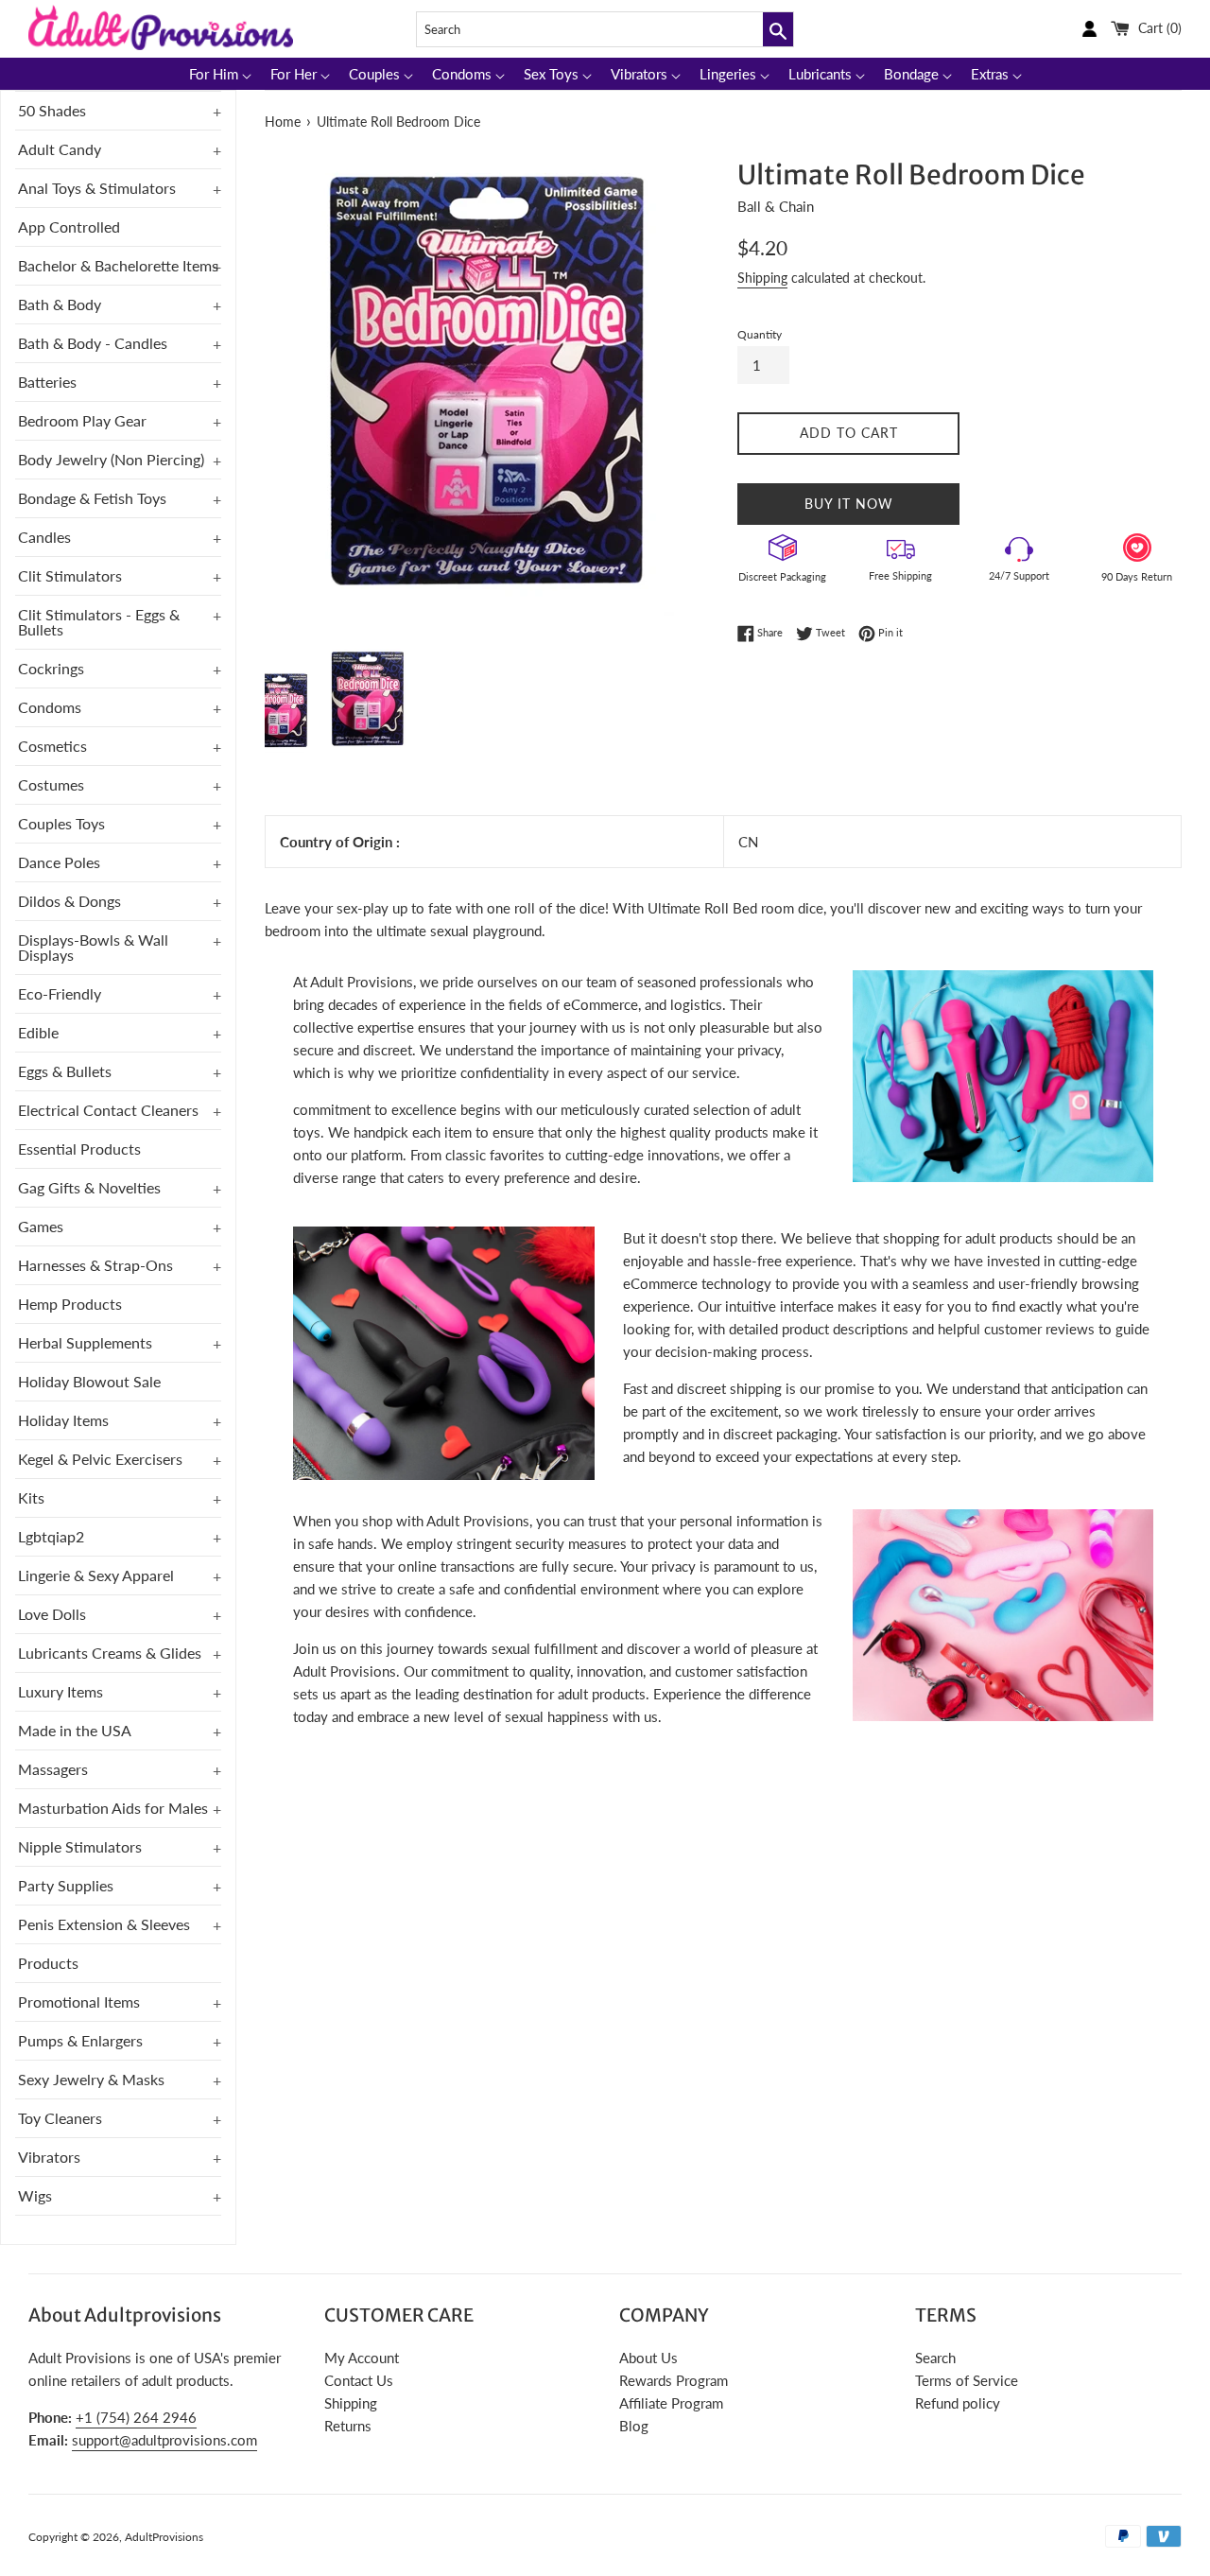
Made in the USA (75, 1730)
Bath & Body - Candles (93, 343)
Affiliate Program (671, 2403)
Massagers (53, 1769)
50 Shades (52, 110)
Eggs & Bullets (65, 1071)
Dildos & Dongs (69, 901)
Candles (44, 537)
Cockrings (51, 668)
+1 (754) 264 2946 (136, 2417)
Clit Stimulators (70, 575)
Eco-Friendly (60, 993)
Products (48, 1963)
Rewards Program (674, 2380)
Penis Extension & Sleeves (104, 1924)
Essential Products (79, 1149)
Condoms (50, 707)
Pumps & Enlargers (80, 2040)
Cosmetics (52, 746)
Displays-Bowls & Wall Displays (93, 947)
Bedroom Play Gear (82, 420)
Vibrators (49, 2157)
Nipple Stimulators (80, 1846)
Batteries (47, 382)
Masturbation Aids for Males (113, 1808)
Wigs (35, 2195)
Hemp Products (70, 1304)
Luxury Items (60, 1691)
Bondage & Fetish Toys (92, 498)
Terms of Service (967, 2380)
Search (935, 2358)
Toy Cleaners (60, 2118)
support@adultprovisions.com (164, 2440)
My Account (362, 2358)
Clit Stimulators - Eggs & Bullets (99, 622)
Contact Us (359, 2380)
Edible (38, 1032)
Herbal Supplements (85, 1342)
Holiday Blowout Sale (89, 1381)
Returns (348, 2426)
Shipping (762, 278)
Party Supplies (66, 1885)
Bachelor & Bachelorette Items (118, 265)
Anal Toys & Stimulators (97, 188)
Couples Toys (61, 823)
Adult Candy (60, 149)
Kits (31, 1497)
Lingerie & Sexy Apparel (96, 1575)
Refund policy (958, 2403)
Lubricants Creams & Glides (110, 1653)
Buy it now (849, 504)
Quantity (760, 334)
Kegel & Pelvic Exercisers (100, 1459)
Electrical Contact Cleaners (108, 1110)
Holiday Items (63, 1420)
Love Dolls (52, 1614)
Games (41, 1226)
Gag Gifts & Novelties (89, 1187)
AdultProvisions (164, 2537)
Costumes (51, 784)
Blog (634, 2426)
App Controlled (69, 226)
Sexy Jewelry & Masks (91, 2079)
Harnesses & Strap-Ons (95, 1265)
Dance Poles (59, 862)
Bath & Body (60, 304)
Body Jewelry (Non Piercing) (111, 459)
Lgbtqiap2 (51, 1536)
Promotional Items (79, 2002)
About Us (648, 2358)
